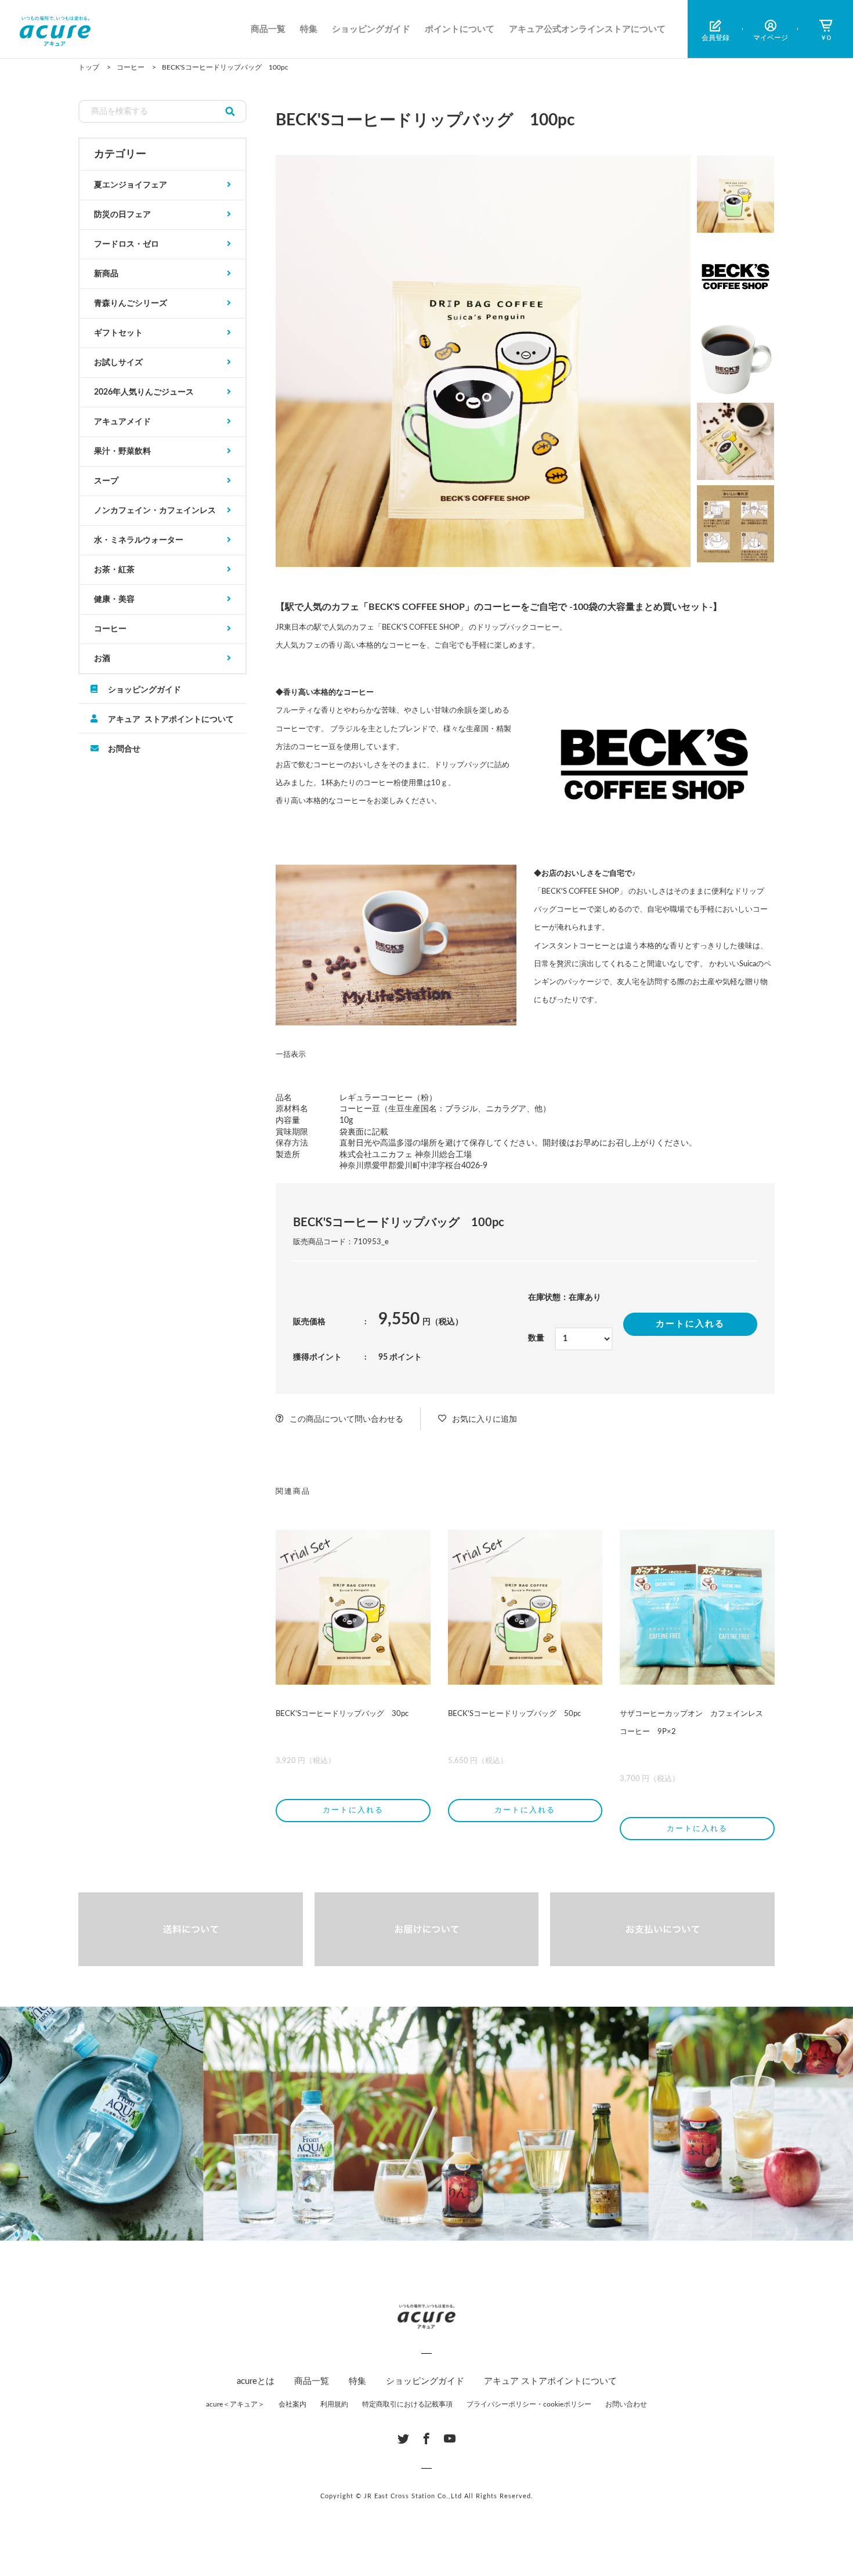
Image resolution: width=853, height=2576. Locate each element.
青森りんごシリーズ (131, 304)
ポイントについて (460, 29)
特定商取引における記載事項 (407, 2404)
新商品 (106, 274)
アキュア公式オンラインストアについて (587, 29)
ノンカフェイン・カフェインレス (155, 511)
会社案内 (292, 2404)
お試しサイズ (118, 363)
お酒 (102, 659)
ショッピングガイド (371, 29)
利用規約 (334, 2404)
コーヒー (110, 629)
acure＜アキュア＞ (235, 2404)
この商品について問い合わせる (346, 1419)
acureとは (256, 2381)
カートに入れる (690, 1324)
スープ (106, 481)
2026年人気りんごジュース (144, 392)
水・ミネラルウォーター (139, 540)
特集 (309, 29)
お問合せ (124, 748)
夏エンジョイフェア (131, 185)
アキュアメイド (122, 422)
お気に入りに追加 (485, 1419)
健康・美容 (114, 599)
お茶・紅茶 (114, 570)
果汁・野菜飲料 (122, 451)
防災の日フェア (122, 215)
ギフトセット (118, 333)
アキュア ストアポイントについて (171, 718)
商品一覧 (268, 29)
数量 (536, 1338)
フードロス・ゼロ (126, 244)
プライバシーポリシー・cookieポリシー (529, 2404)
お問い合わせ (626, 2404)
